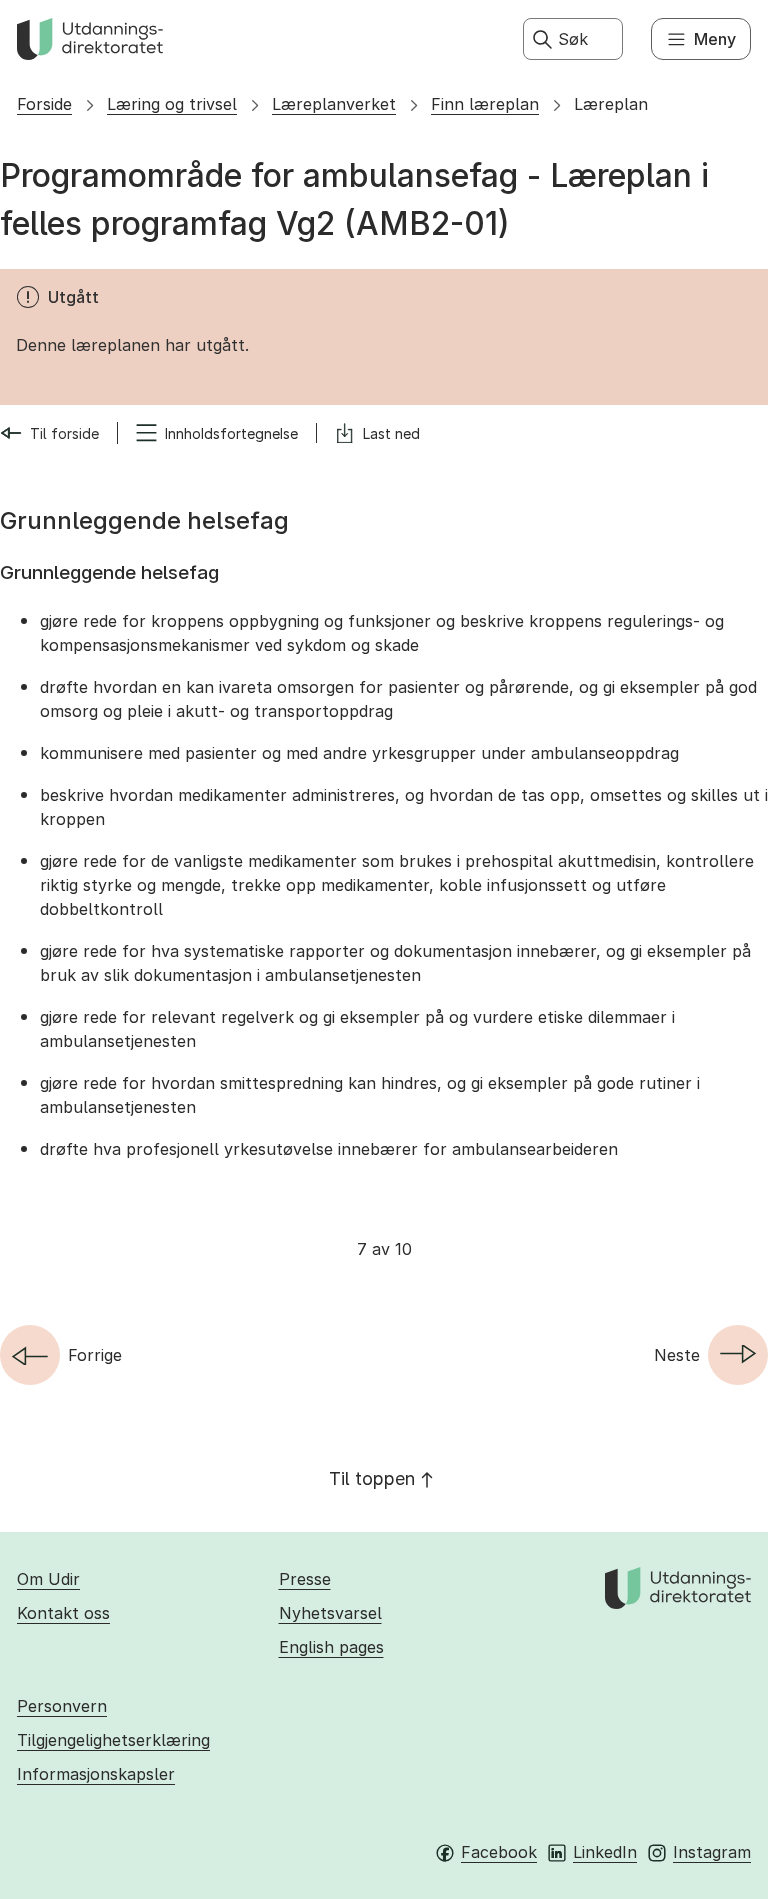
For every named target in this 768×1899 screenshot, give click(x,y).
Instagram (712, 1852)
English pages (331, 1647)
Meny (715, 39)
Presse (305, 1579)
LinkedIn (605, 1852)
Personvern (62, 1706)
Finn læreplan (485, 104)
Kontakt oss (63, 1613)
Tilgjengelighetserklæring (113, 1740)
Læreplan (611, 104)
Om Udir (48, 1579)
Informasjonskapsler (96, 1774)
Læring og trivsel (172, 104)
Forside (44, 104)
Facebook (499, 1852)
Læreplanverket (334, 104)
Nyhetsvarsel (330, 1613)
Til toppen (372, 1478)
